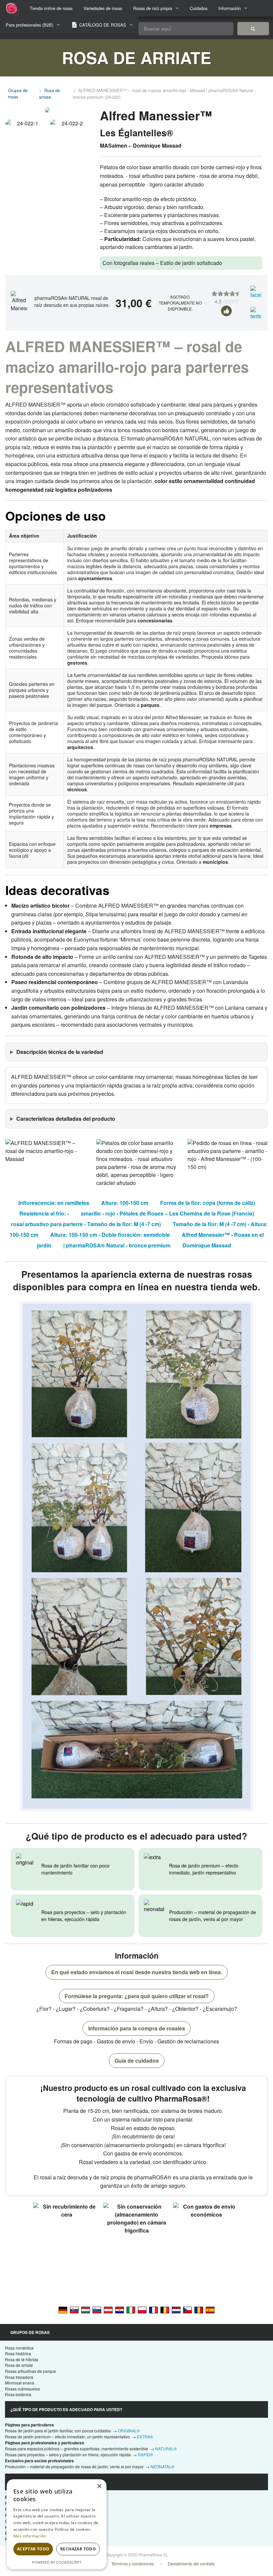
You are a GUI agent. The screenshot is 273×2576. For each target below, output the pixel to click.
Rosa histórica (18, 2353)
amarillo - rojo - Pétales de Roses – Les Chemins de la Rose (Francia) (167, 1213)
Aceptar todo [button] (33, 2549)
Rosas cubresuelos (22, 2389)
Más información (30, 2536)
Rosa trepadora (19, 2377)
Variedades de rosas (103, 8)
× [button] (99, 2486)
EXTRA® (145, 2437)
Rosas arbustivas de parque (30, 2371)
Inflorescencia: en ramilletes (54, 1203)
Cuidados (199, 8)
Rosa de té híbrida (22, 2359)
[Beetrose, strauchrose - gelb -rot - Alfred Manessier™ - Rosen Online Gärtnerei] (63, 2309)
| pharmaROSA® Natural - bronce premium (117, 1245)
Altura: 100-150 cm (125, 1203)
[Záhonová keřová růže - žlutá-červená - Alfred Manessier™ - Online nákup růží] (187, 2309)
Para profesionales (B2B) (29, 25)
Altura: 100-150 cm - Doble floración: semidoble (110, 1235)
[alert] (57, 2524)
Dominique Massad (207, 1245)
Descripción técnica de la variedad (60, 1052)
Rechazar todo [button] (78, 2549)
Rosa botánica (18, 2394)
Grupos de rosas (18, 93)
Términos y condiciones (133, 2564)
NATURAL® (166, 2448)
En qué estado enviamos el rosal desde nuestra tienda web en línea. (137, 1972)
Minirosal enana (20, 2383)
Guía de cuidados (137, 2061)
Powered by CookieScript (57, 2562)
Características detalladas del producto (66, 1119)
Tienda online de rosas (51, 8)
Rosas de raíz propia (153, 8)
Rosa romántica (19, 2348)
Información (230, 8)
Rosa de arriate (49, 94)
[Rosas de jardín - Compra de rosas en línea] (253, 29)
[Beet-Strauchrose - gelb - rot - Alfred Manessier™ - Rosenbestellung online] (108, 2309)
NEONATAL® (162, 2466)
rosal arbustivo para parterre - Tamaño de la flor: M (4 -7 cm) (86, 1224)
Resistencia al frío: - (44, 1213)
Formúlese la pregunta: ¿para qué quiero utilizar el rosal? (137, 1996)
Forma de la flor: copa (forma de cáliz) (208, 1203)
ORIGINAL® (129, 2431)
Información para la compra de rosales (137, 2028)
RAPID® (145, 2454)
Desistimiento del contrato (191, 2564)
